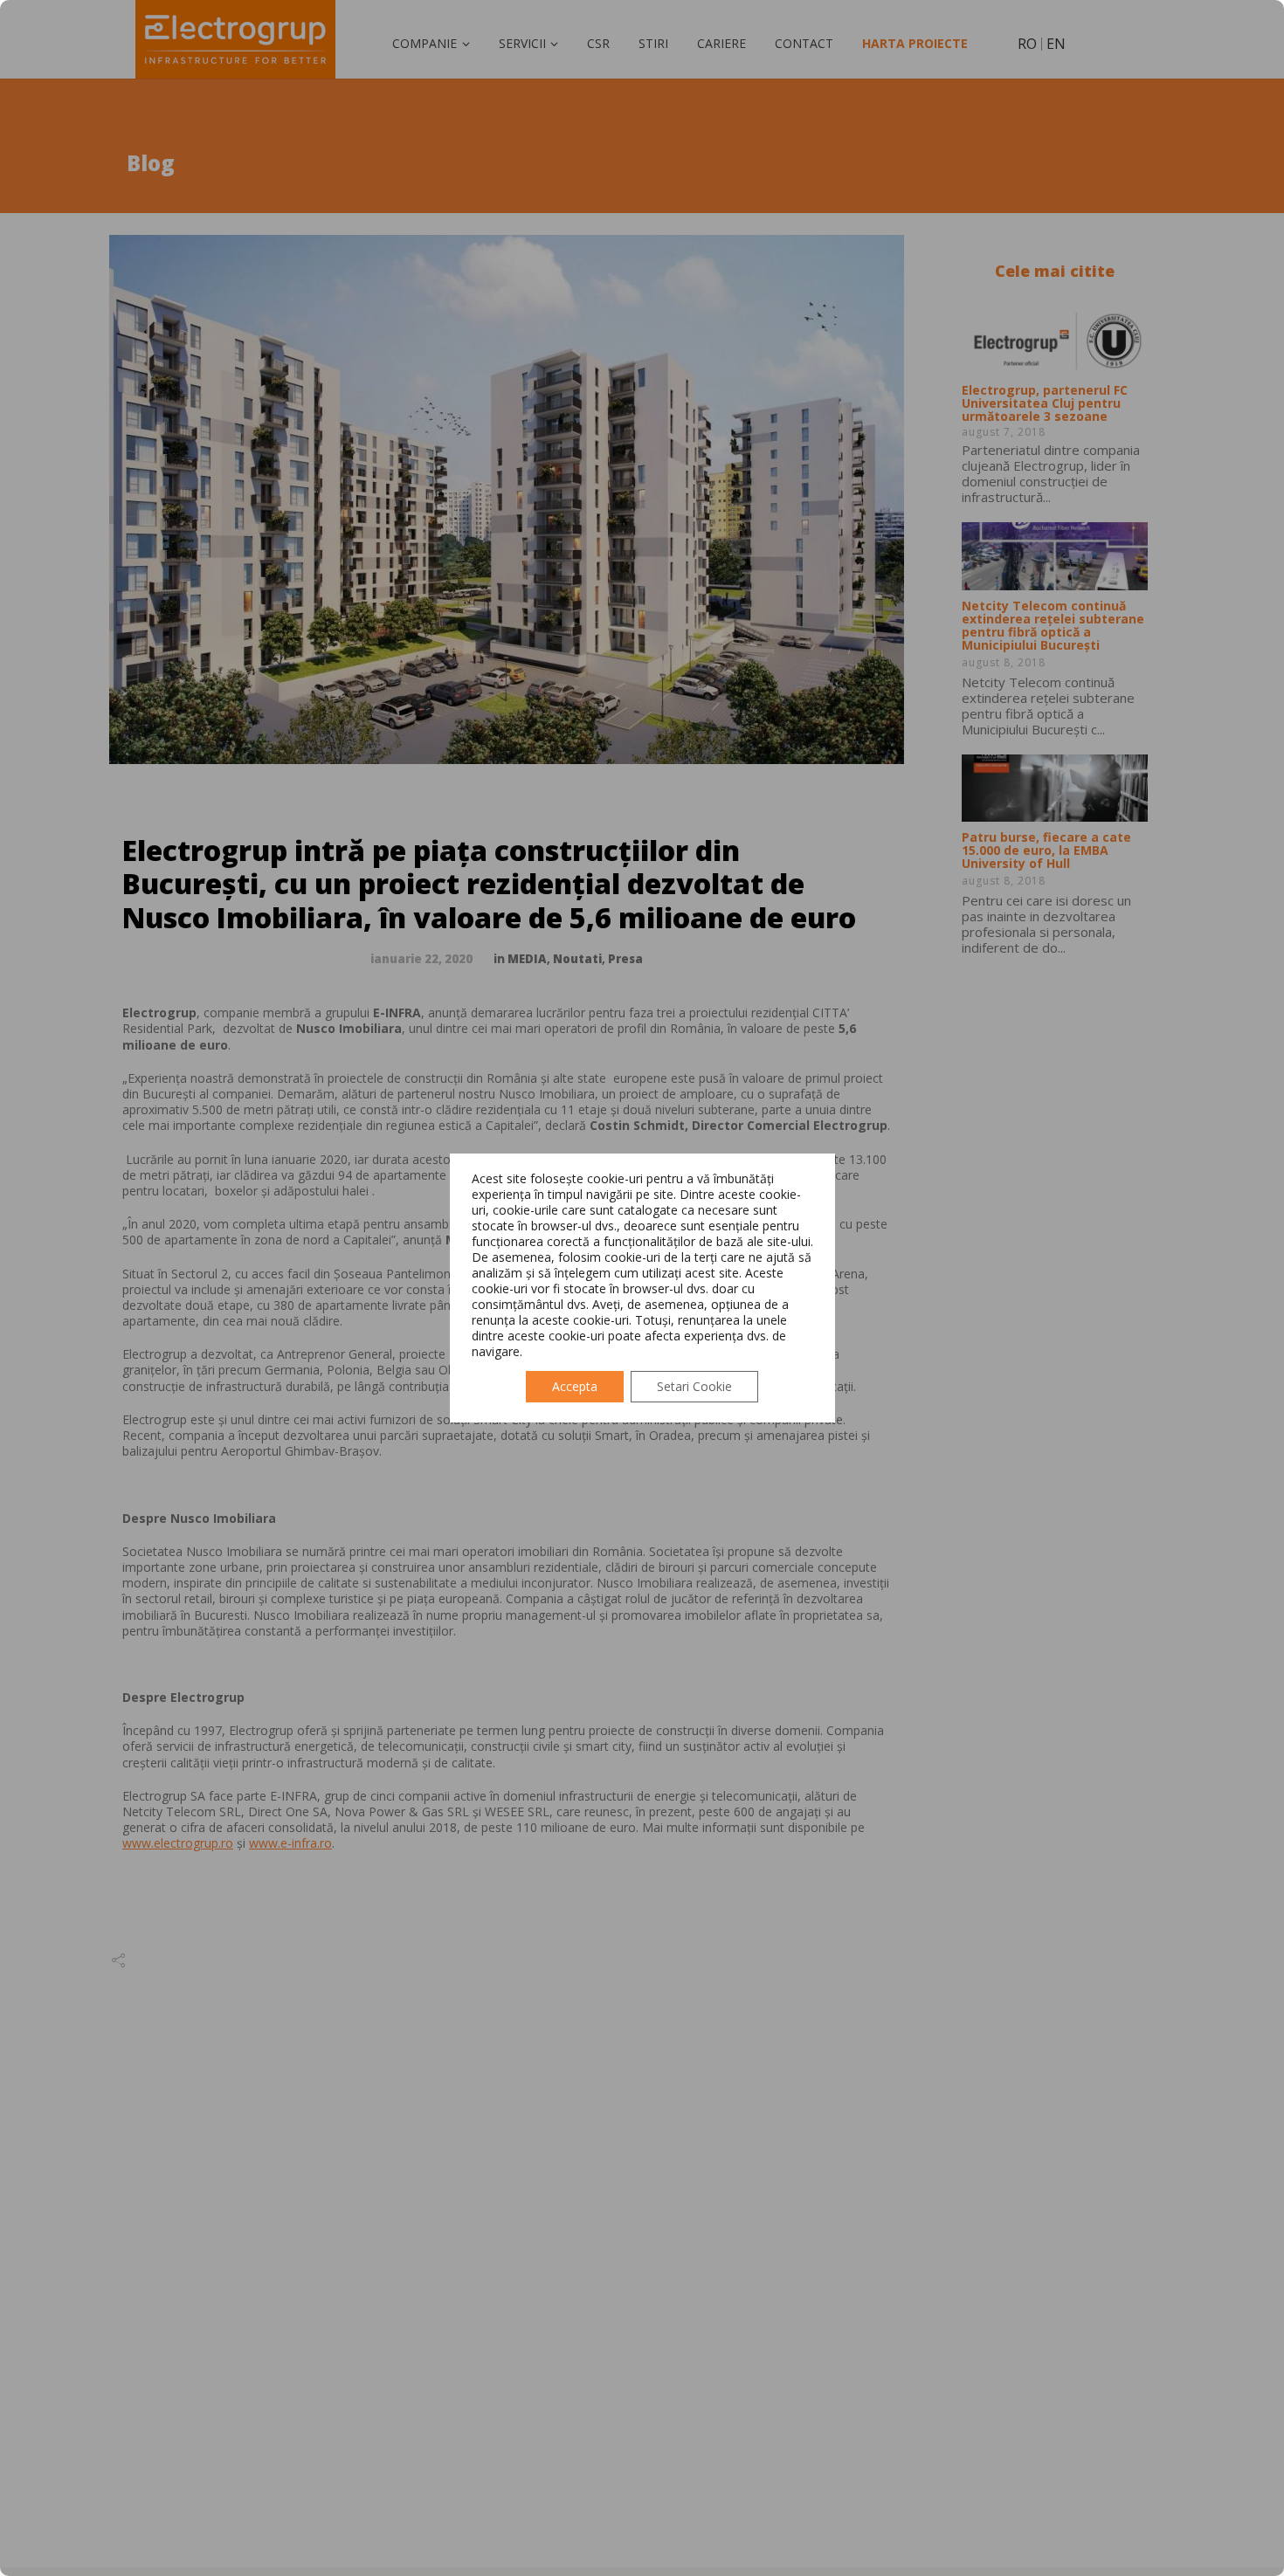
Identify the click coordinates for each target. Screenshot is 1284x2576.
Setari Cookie (694, 1386)
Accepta (575, 1386)
